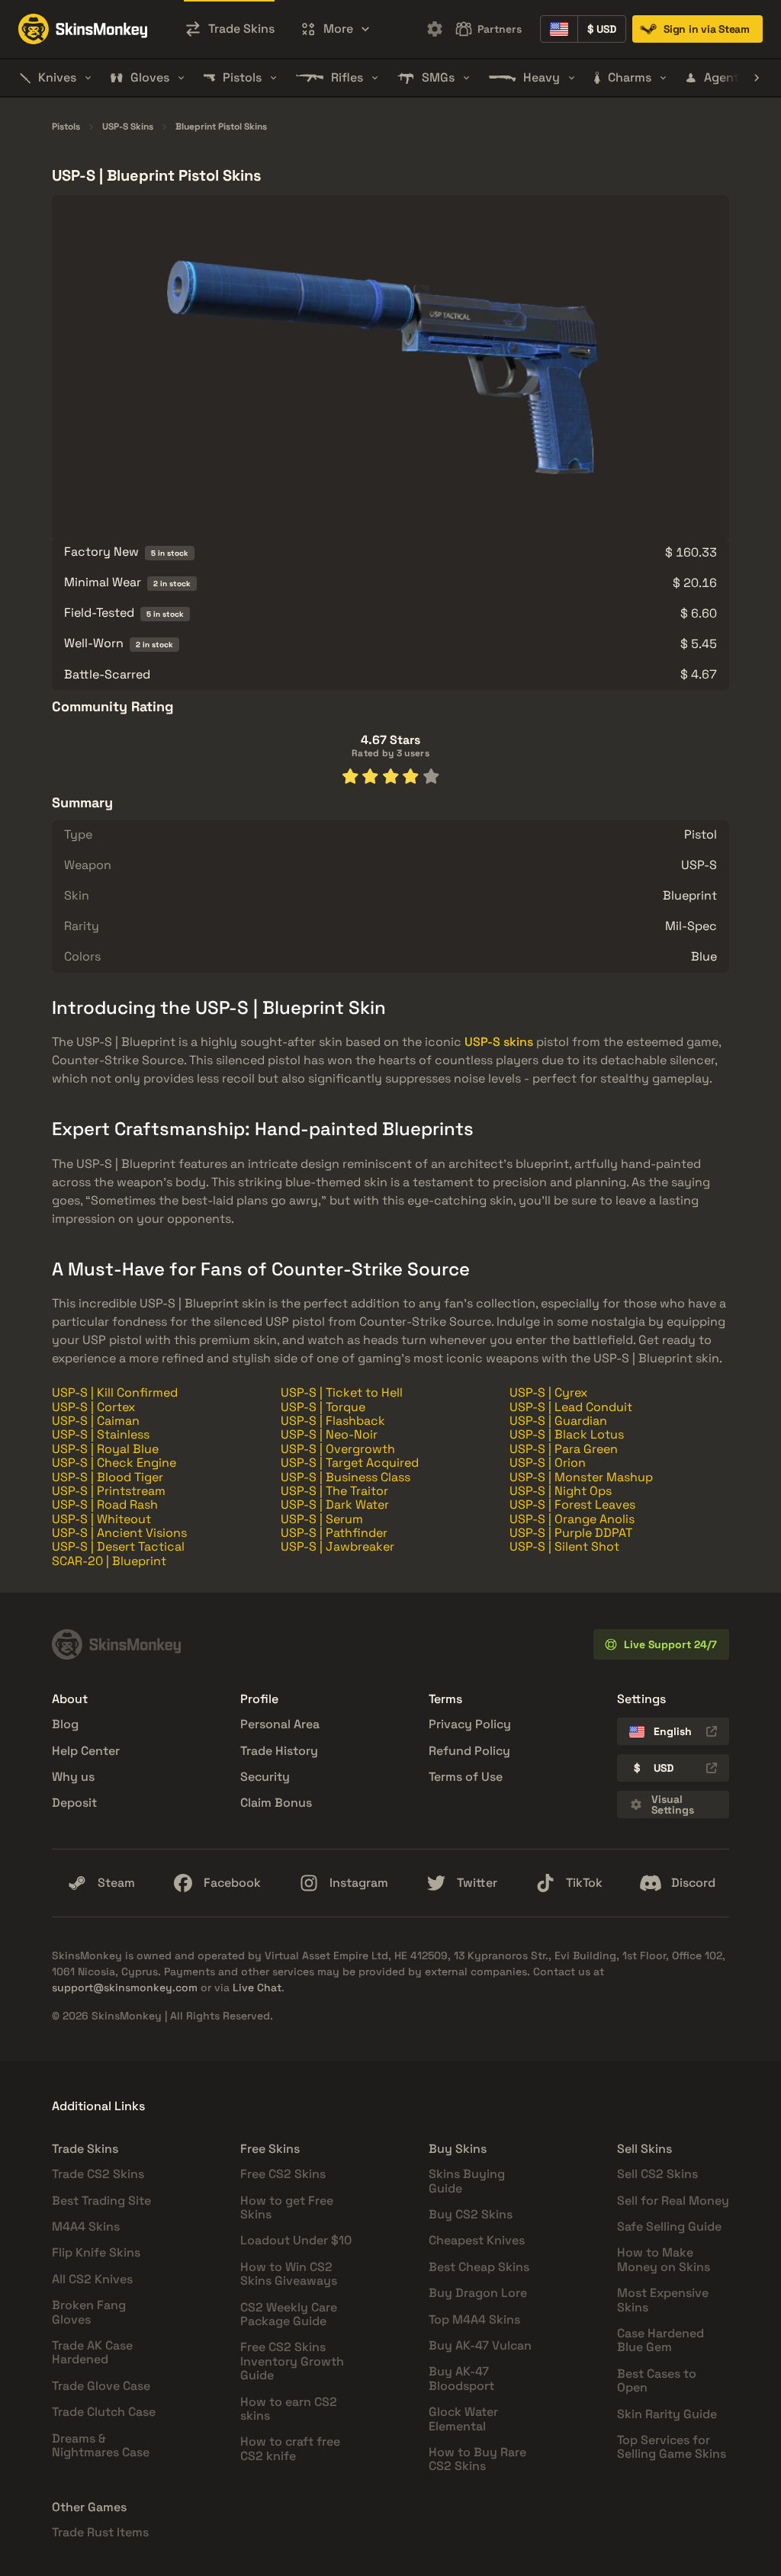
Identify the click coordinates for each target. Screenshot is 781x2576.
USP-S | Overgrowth (338, 1449)
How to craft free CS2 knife (290, 2448)
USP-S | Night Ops (561, 1491)
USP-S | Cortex (93, 1407)
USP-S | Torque (323, 1407)
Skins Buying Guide (467, 2181)
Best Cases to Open (657, 2380)
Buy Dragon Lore (478, 2293)
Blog (65, 1724)
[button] (335, 29)
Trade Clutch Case (104, 2412)
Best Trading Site (101, 2201)
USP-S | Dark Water (335, 1505)
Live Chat (257, 1987)
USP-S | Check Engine (114, 1463)
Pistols (66, 127)
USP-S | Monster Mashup (581, 1477)
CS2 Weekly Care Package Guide (289, 2314)
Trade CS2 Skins (98, 2174)
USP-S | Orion (548, 1463)
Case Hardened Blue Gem (660, 2340)
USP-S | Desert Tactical (118, 1546)
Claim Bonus (276, 1803)
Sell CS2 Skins (657, 2174)
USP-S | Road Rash (105, 1505)
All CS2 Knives (92, 2279)
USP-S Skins (128, 127)
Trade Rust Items (100, 2532)
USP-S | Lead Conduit (571, 1407)
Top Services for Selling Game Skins (672, 2447)
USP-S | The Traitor (334, 1491)
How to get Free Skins (287, 2207)
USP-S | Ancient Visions (119, 1533)
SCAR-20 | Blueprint (109, 1561)
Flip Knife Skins (96, 2252)
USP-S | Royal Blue (105, 1449)
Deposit (74, 1803)
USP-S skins (499, 1042)
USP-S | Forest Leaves (572, 1505)
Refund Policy (469, 1751)
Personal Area (280, 1724)
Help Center (86, 1751)
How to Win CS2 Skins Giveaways (289, 2274)
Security (265, 1777)
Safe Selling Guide (669, 2226)
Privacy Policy (470, 1724)
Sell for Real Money (673, 2201)
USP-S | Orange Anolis (572, 1519)
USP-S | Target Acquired (350, 1463)
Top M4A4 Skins (474, 2319)
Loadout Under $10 (296, 2240)
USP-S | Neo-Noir (329, 1434)
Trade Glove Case (101, 2386)
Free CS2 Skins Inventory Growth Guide (292, 2361)
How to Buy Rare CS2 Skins (477, 2459)
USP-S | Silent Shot (564, 1546)
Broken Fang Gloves (89, 2312)
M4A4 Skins (86, 2226)
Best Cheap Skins (479, 2267)
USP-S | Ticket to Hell (342, 1392)
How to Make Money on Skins (664, 2259)
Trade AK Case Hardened (92, 2352)
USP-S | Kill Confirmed (115, 1392)
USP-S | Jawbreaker (337, 1546)
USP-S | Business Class (346, 1477)
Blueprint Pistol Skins (221, 127)
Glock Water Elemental (463, 2419)
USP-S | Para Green (564, 1449)
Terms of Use (466, 1777)
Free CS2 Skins (283, 2174)
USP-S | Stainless (101, 1434)
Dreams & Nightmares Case (101, 2445)
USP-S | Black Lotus (567, 1434)
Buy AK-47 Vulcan (480, 2345)
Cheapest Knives (477, 2240)
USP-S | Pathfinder (334, 1533)
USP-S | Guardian (558, 1421)
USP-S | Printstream (109, 1491)
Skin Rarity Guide (667, 2414)
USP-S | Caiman (96, 1421)
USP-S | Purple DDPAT (571, 1533)
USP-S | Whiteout (101, 1519)
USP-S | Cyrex (548, 1392)
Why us (73, 1777)
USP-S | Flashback (333, 1421)
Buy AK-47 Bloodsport (461, 2378)
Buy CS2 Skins (471, 2214)
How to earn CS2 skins (289, 2409)
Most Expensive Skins (663, 2300)
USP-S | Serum (322, 1519)
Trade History (279, 1751)
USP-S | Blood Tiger (108, 1477)
